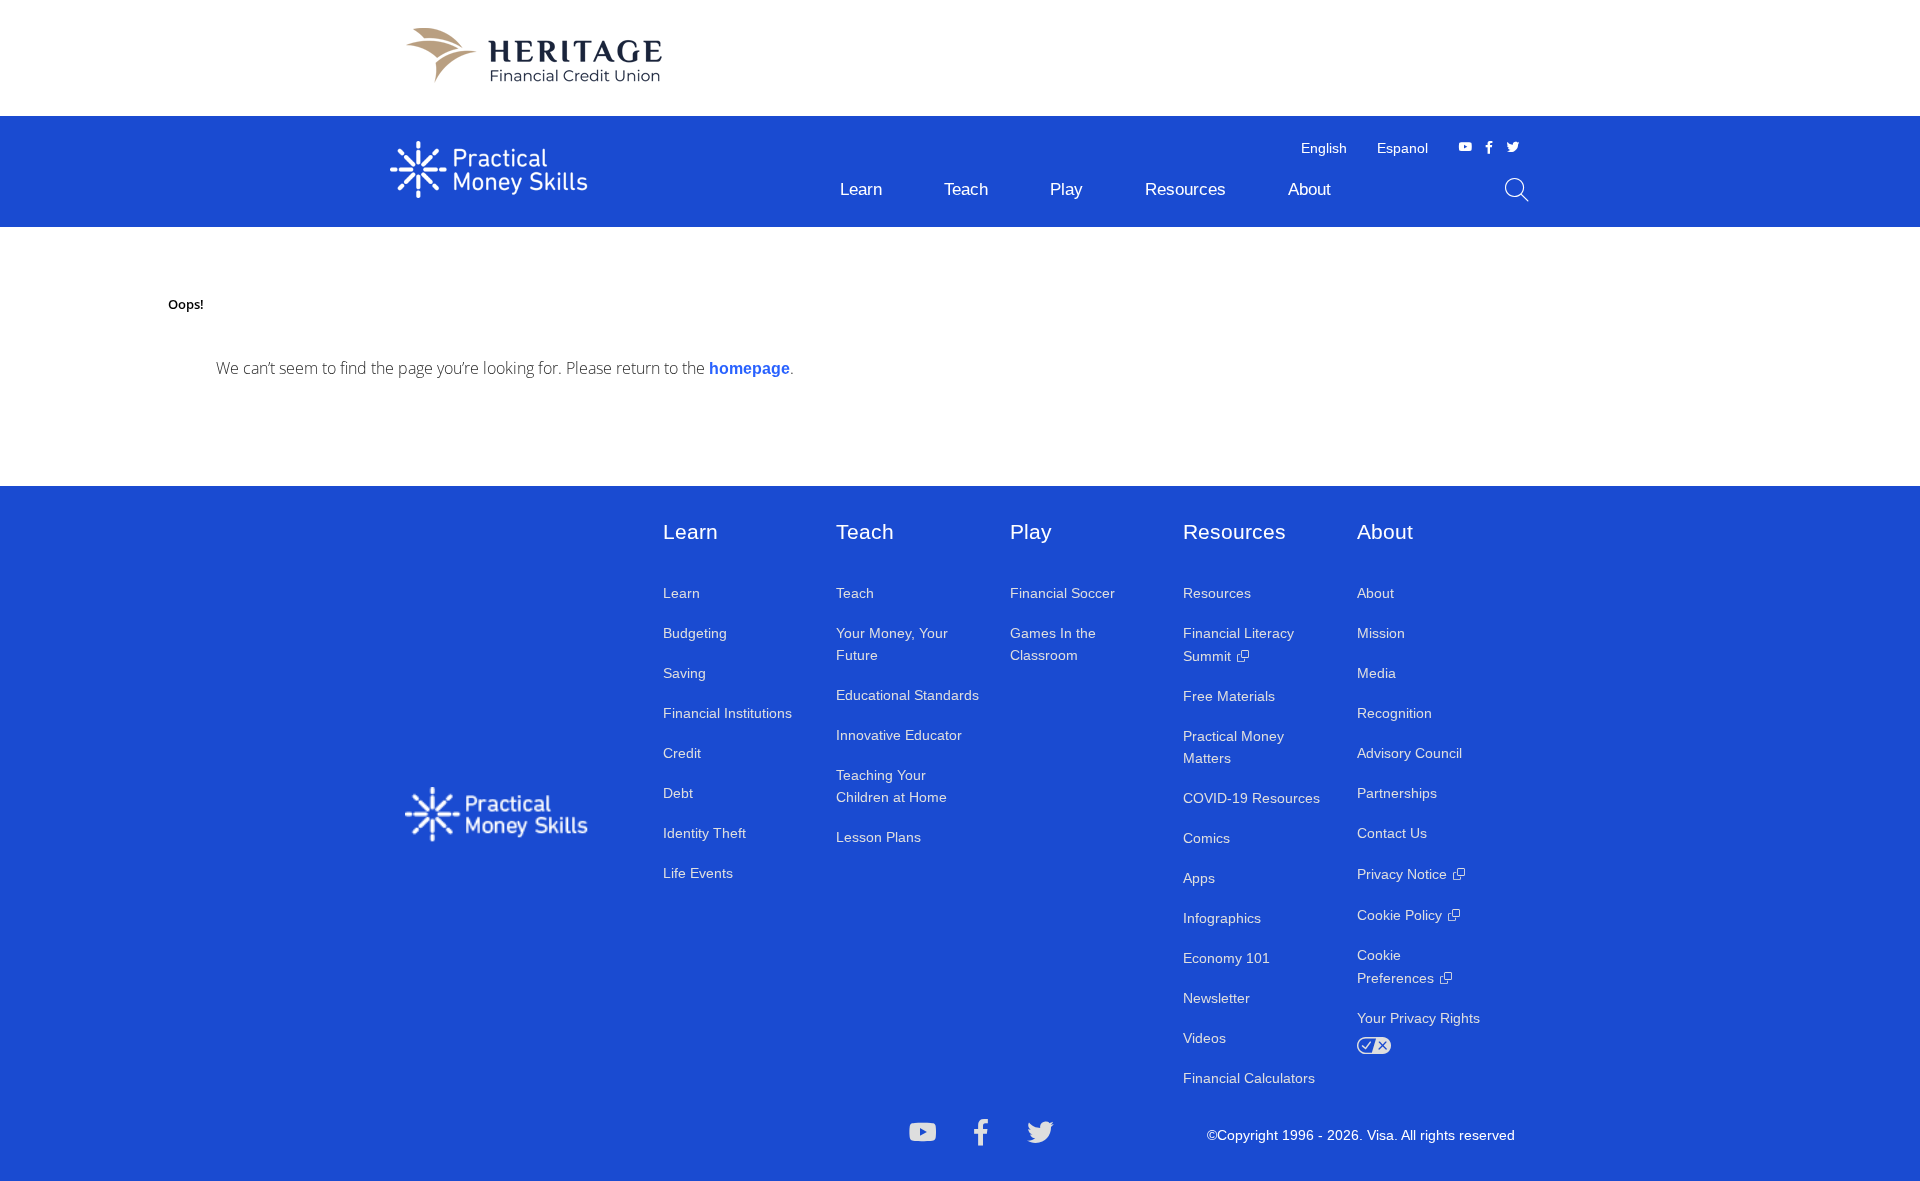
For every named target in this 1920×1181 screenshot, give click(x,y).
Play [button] (1066, 189)
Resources (1217, 593)
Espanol (1402, 148)
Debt (678, 793)
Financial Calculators (1249, 1078)
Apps (1199, 878)
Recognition (1394, 713)
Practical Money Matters (1233, 747)
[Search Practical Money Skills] (1517, 190)
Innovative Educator (899, 735)
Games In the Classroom (1053, 644)
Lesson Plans (878, 837)
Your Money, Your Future (892, 644)
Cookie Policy (1399, 915)
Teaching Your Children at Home (891, 786)
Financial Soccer (1062, 593)
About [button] (1309, 189)
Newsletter (1216, 998)
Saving (684, 673)
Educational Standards (907, 695)
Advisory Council (1409, 753)
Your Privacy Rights (1418, 1018)
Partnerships (1397, 793)
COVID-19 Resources (1251, 798)
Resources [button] (1185, 189)
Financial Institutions (727, 713)
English (1324, 148)
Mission (1381, 633)
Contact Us (1392, 833)
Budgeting (695, 633)
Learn (681, 593)
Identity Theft (704, 833)
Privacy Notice (1402, 874)
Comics (1206, 838)
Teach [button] (966, 189)
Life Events (698, 873)
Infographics (1222, 918)
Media (1376, 673)
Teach (855, 593)
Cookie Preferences (1395, 966)
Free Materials (1229, 696)
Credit (682, 753)
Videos (1204, 1038)
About (1375, 593)
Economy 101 (1226, 958)
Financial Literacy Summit (1238, 644)
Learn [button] (861, 189)
